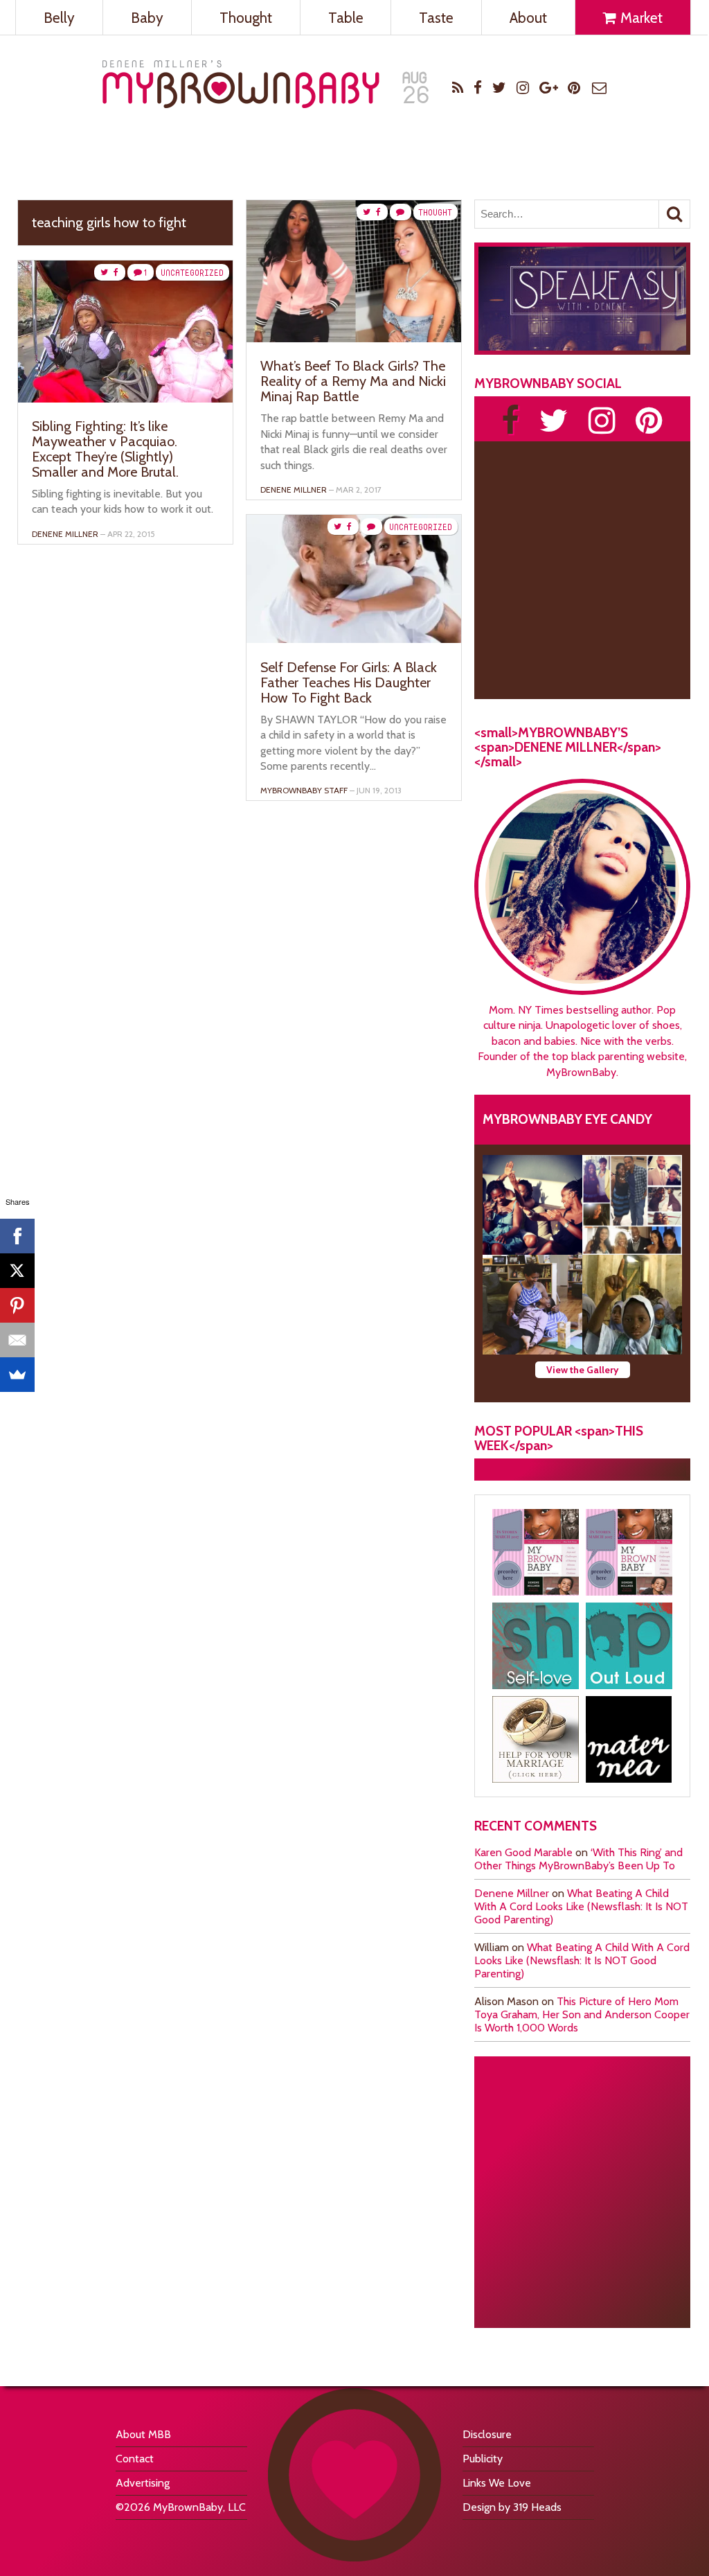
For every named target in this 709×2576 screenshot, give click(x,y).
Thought (246, 18)
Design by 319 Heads (512, 2507)
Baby (147, 18)
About (528, 18)
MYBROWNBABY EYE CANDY (567, 1119)
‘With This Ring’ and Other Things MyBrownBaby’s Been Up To (578, 1859)
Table (346, 18)
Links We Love (497, 2483)
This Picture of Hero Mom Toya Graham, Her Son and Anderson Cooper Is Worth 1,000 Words (582, 2014)
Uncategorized (192, 273)
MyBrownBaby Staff (304, 790)
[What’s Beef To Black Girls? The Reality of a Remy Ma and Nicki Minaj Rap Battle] (354, 338)
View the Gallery (583, 1370)
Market (640, 18)
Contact (135, 2459)
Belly (59, 18)
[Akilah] (536, 1646)
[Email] (17, 1340)
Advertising (143, 2483)
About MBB (143, 2434)
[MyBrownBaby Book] (536, 1552)
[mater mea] (629, 1739)
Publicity (483, 2459)
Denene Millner (512, 1893)
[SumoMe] (17, 1375)
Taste (436, 18)
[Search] (674, 214)
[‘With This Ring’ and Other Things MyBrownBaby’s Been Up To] (632, 1205)
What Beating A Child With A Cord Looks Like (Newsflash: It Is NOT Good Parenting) (581, 1906)
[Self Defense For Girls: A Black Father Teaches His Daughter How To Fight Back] (354, 639)
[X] (17, 1271)
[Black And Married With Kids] (536, 1739)
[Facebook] (17, 1236)
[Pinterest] (17, 1305)
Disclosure (487, 2434)
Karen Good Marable (523, 1852)
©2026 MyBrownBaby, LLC (181, 2507)
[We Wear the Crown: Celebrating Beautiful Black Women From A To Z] (532, 1205)
